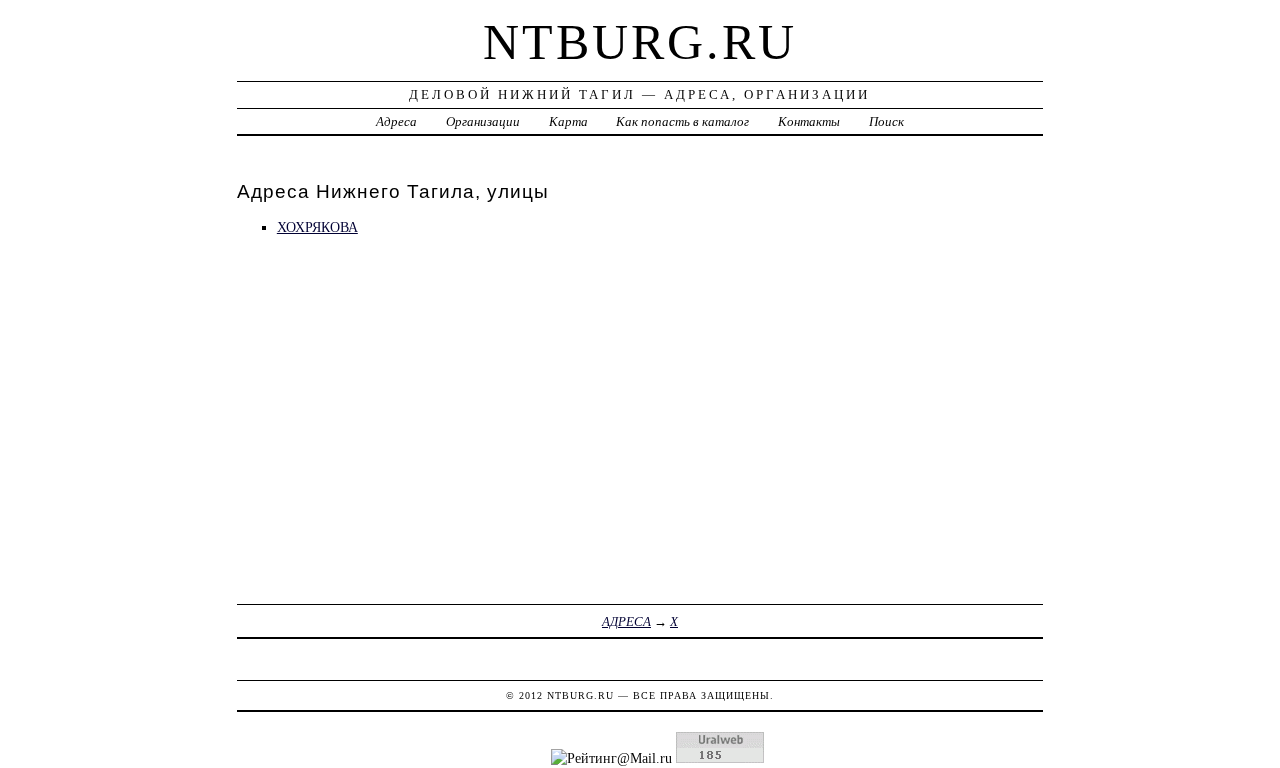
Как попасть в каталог (682, 121)
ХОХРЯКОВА (317, 227)
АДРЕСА (626, 621)
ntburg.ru (640, 42)
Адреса (396, 121)
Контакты (809, 121)
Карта (568, 121)
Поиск (886, 121)
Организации (483, 121)
